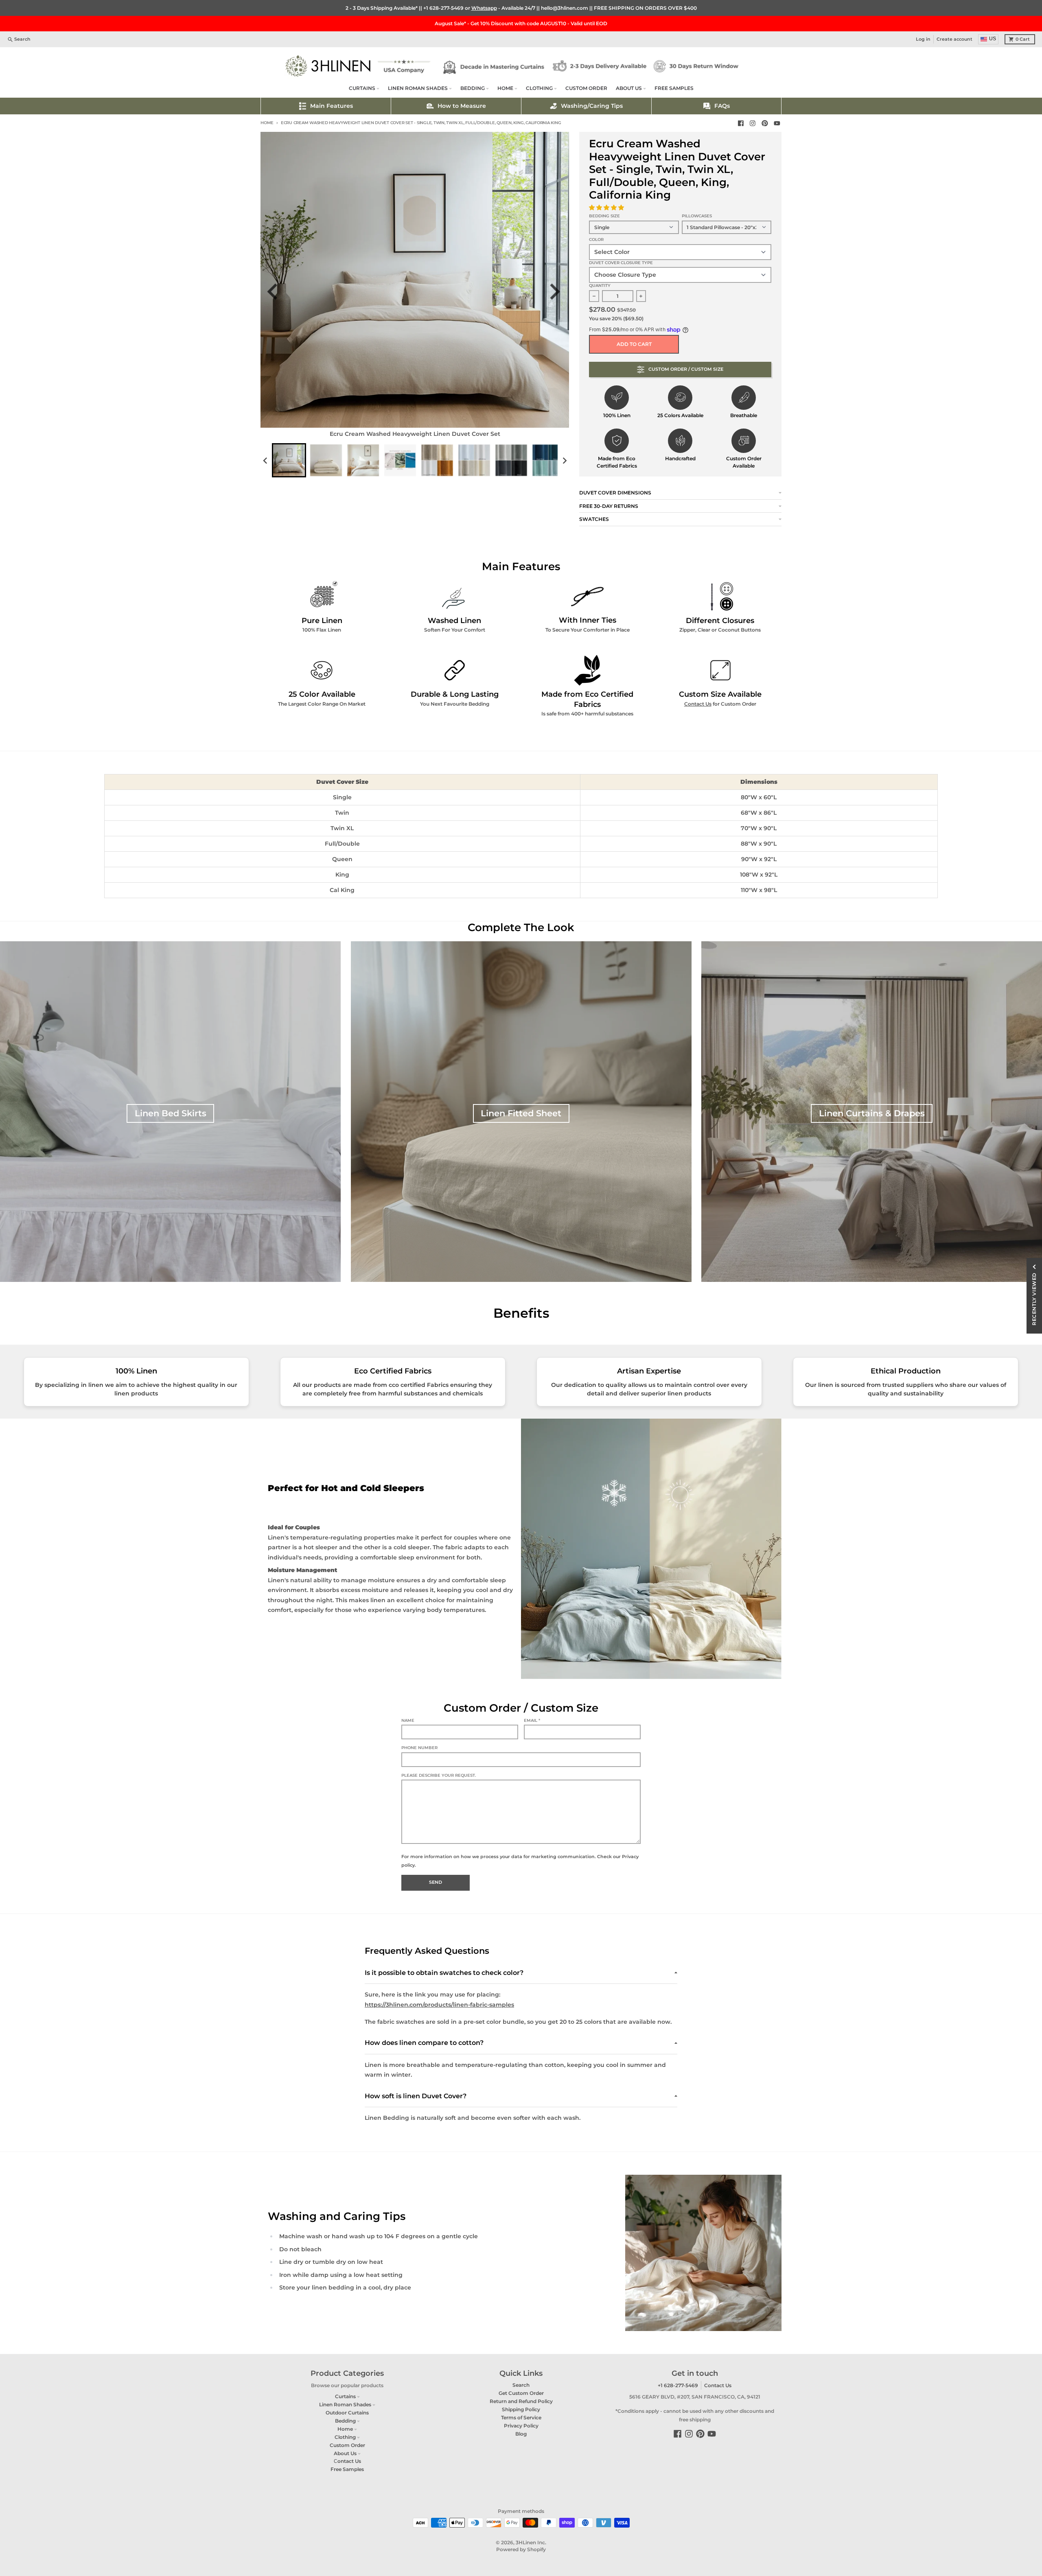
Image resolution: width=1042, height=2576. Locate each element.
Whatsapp (484, 8)
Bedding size (604, 216)
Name (408, 1720)
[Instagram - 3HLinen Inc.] (753, 123)
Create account (954, 39)
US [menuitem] (993, 39)
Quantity (600, 285)
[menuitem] (289, 460)
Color (596, 239)
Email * (532, 1720)
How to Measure (462, 106)
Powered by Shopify (521, 2549)
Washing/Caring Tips (592, 106)
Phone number (419, 1748)
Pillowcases (697, 216)
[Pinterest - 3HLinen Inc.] (765, 123)
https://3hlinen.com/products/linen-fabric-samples (439, 2005)
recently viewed (1034, 1299)
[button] (607, 208)
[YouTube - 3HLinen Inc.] (777, 123)
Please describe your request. (439, 1775)
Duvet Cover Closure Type (621, 263)
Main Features (332, 106)
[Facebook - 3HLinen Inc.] (741, 123)
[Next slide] (557, 292)
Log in (923, 39)
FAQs (722, 106)
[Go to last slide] (277, 292)
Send (436, 1882)
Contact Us (698, 704)
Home (267, 123)
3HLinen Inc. (531, 2542)
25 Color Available (322, 694)
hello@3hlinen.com (565, 8)
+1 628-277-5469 (443, 8)
